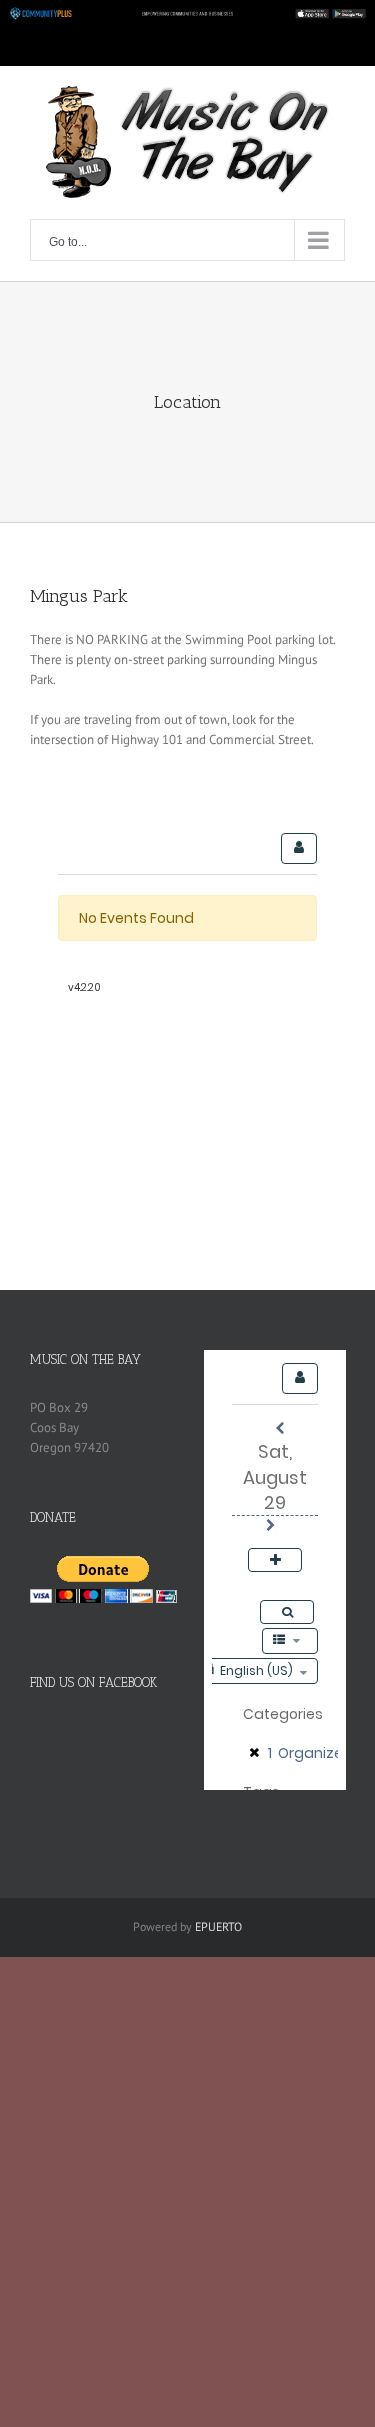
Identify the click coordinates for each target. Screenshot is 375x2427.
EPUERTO (218, 1926)
